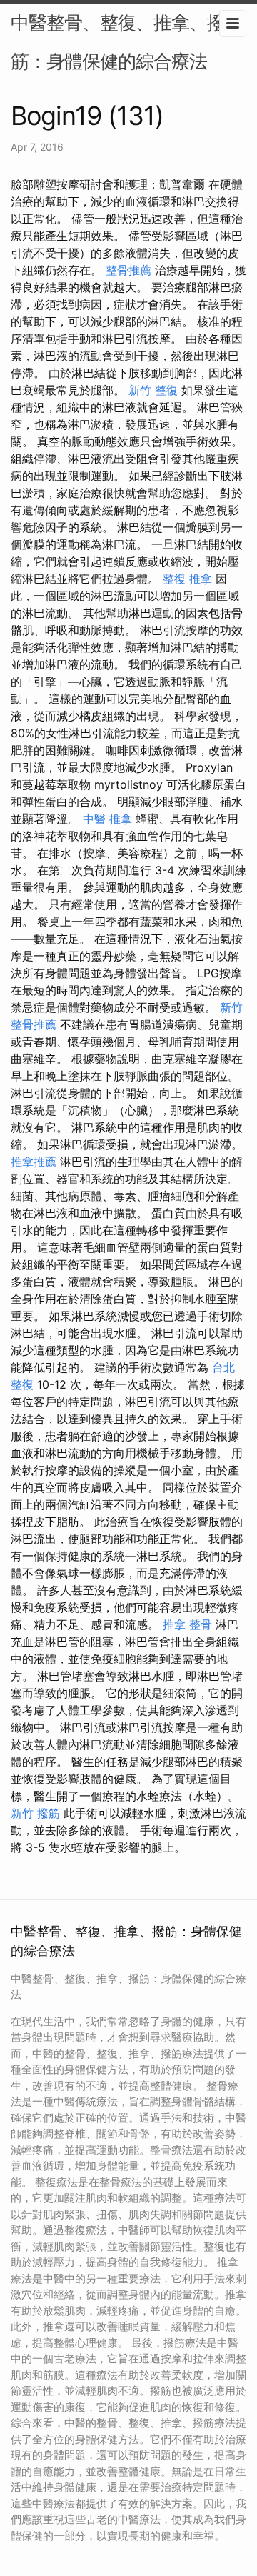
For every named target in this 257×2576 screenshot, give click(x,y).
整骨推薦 (128, 270)
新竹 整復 (153, 390)
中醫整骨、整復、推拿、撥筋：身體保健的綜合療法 (118, 42)
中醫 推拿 (107, 819)
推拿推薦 (34, 1162)
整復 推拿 (187, 579)
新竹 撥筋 (35, 1813)
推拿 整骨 (187, 1624)
